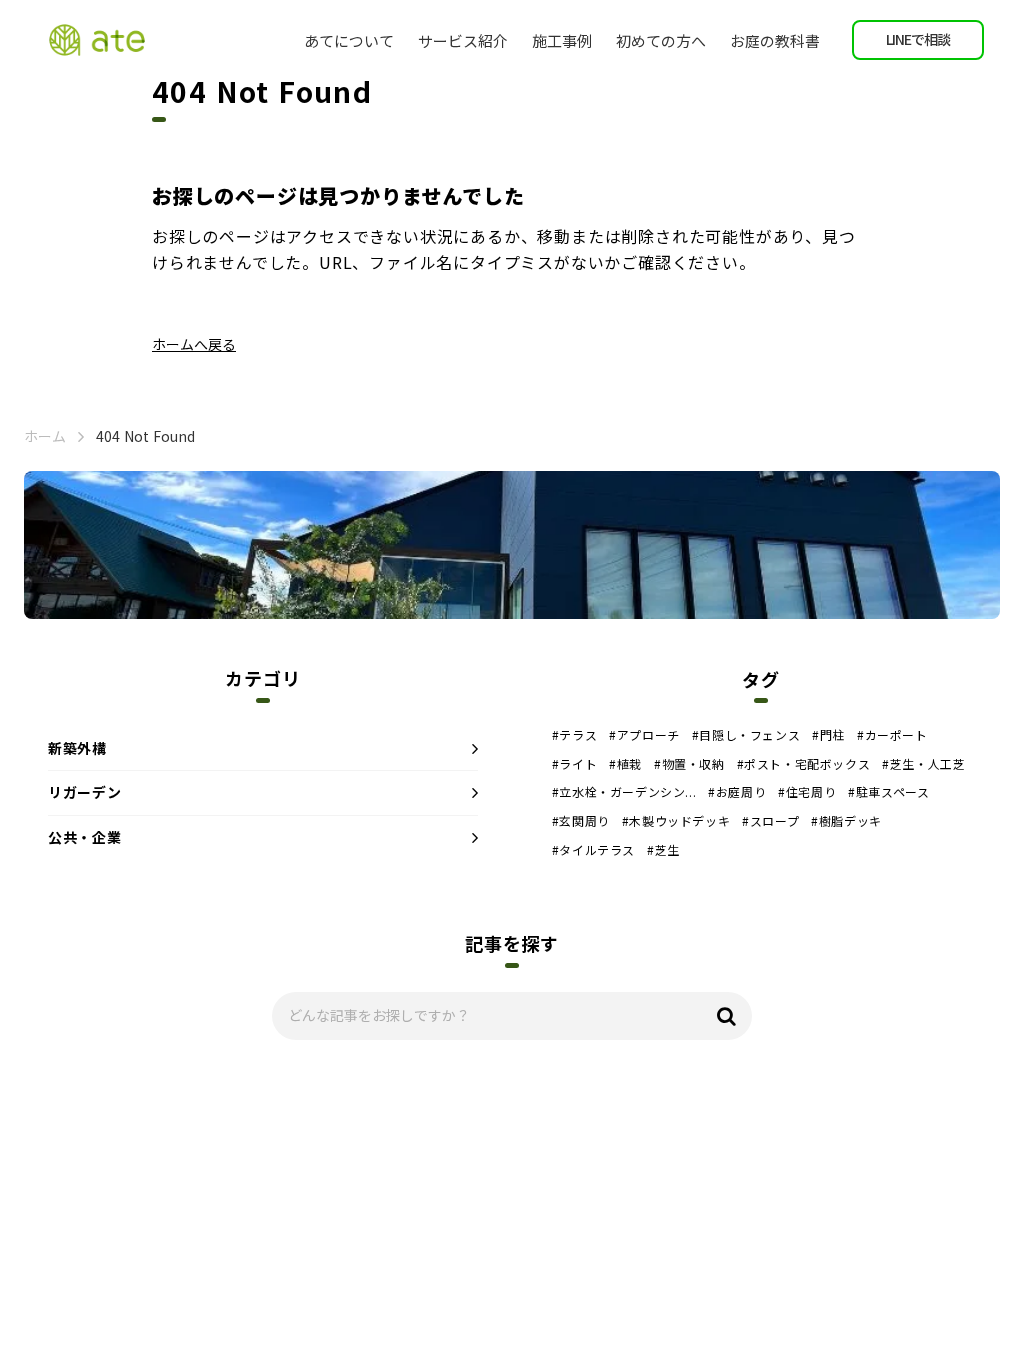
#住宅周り (807, 792)
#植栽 (625, 764)
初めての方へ (661, 40)
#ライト (574, 764)
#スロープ (770, 821)
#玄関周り (581, 821)
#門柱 (828, 735)
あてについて (349, 40)
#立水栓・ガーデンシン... (624, 792)
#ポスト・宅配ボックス (804, 764)
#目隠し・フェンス (746, 735)
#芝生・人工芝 (923, 764)
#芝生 (663, 850)
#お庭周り (737, 792)
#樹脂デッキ (846, 821)
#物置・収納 (689, 764)
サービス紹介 (463, 40)
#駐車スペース (888, 792)
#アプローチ (644, 735)
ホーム (45, 436)
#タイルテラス (593, 850)
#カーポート (892, 735)
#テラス (574, 735)
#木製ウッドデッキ (676, 821)
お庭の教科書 (775, 40)
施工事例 (562, 40)
